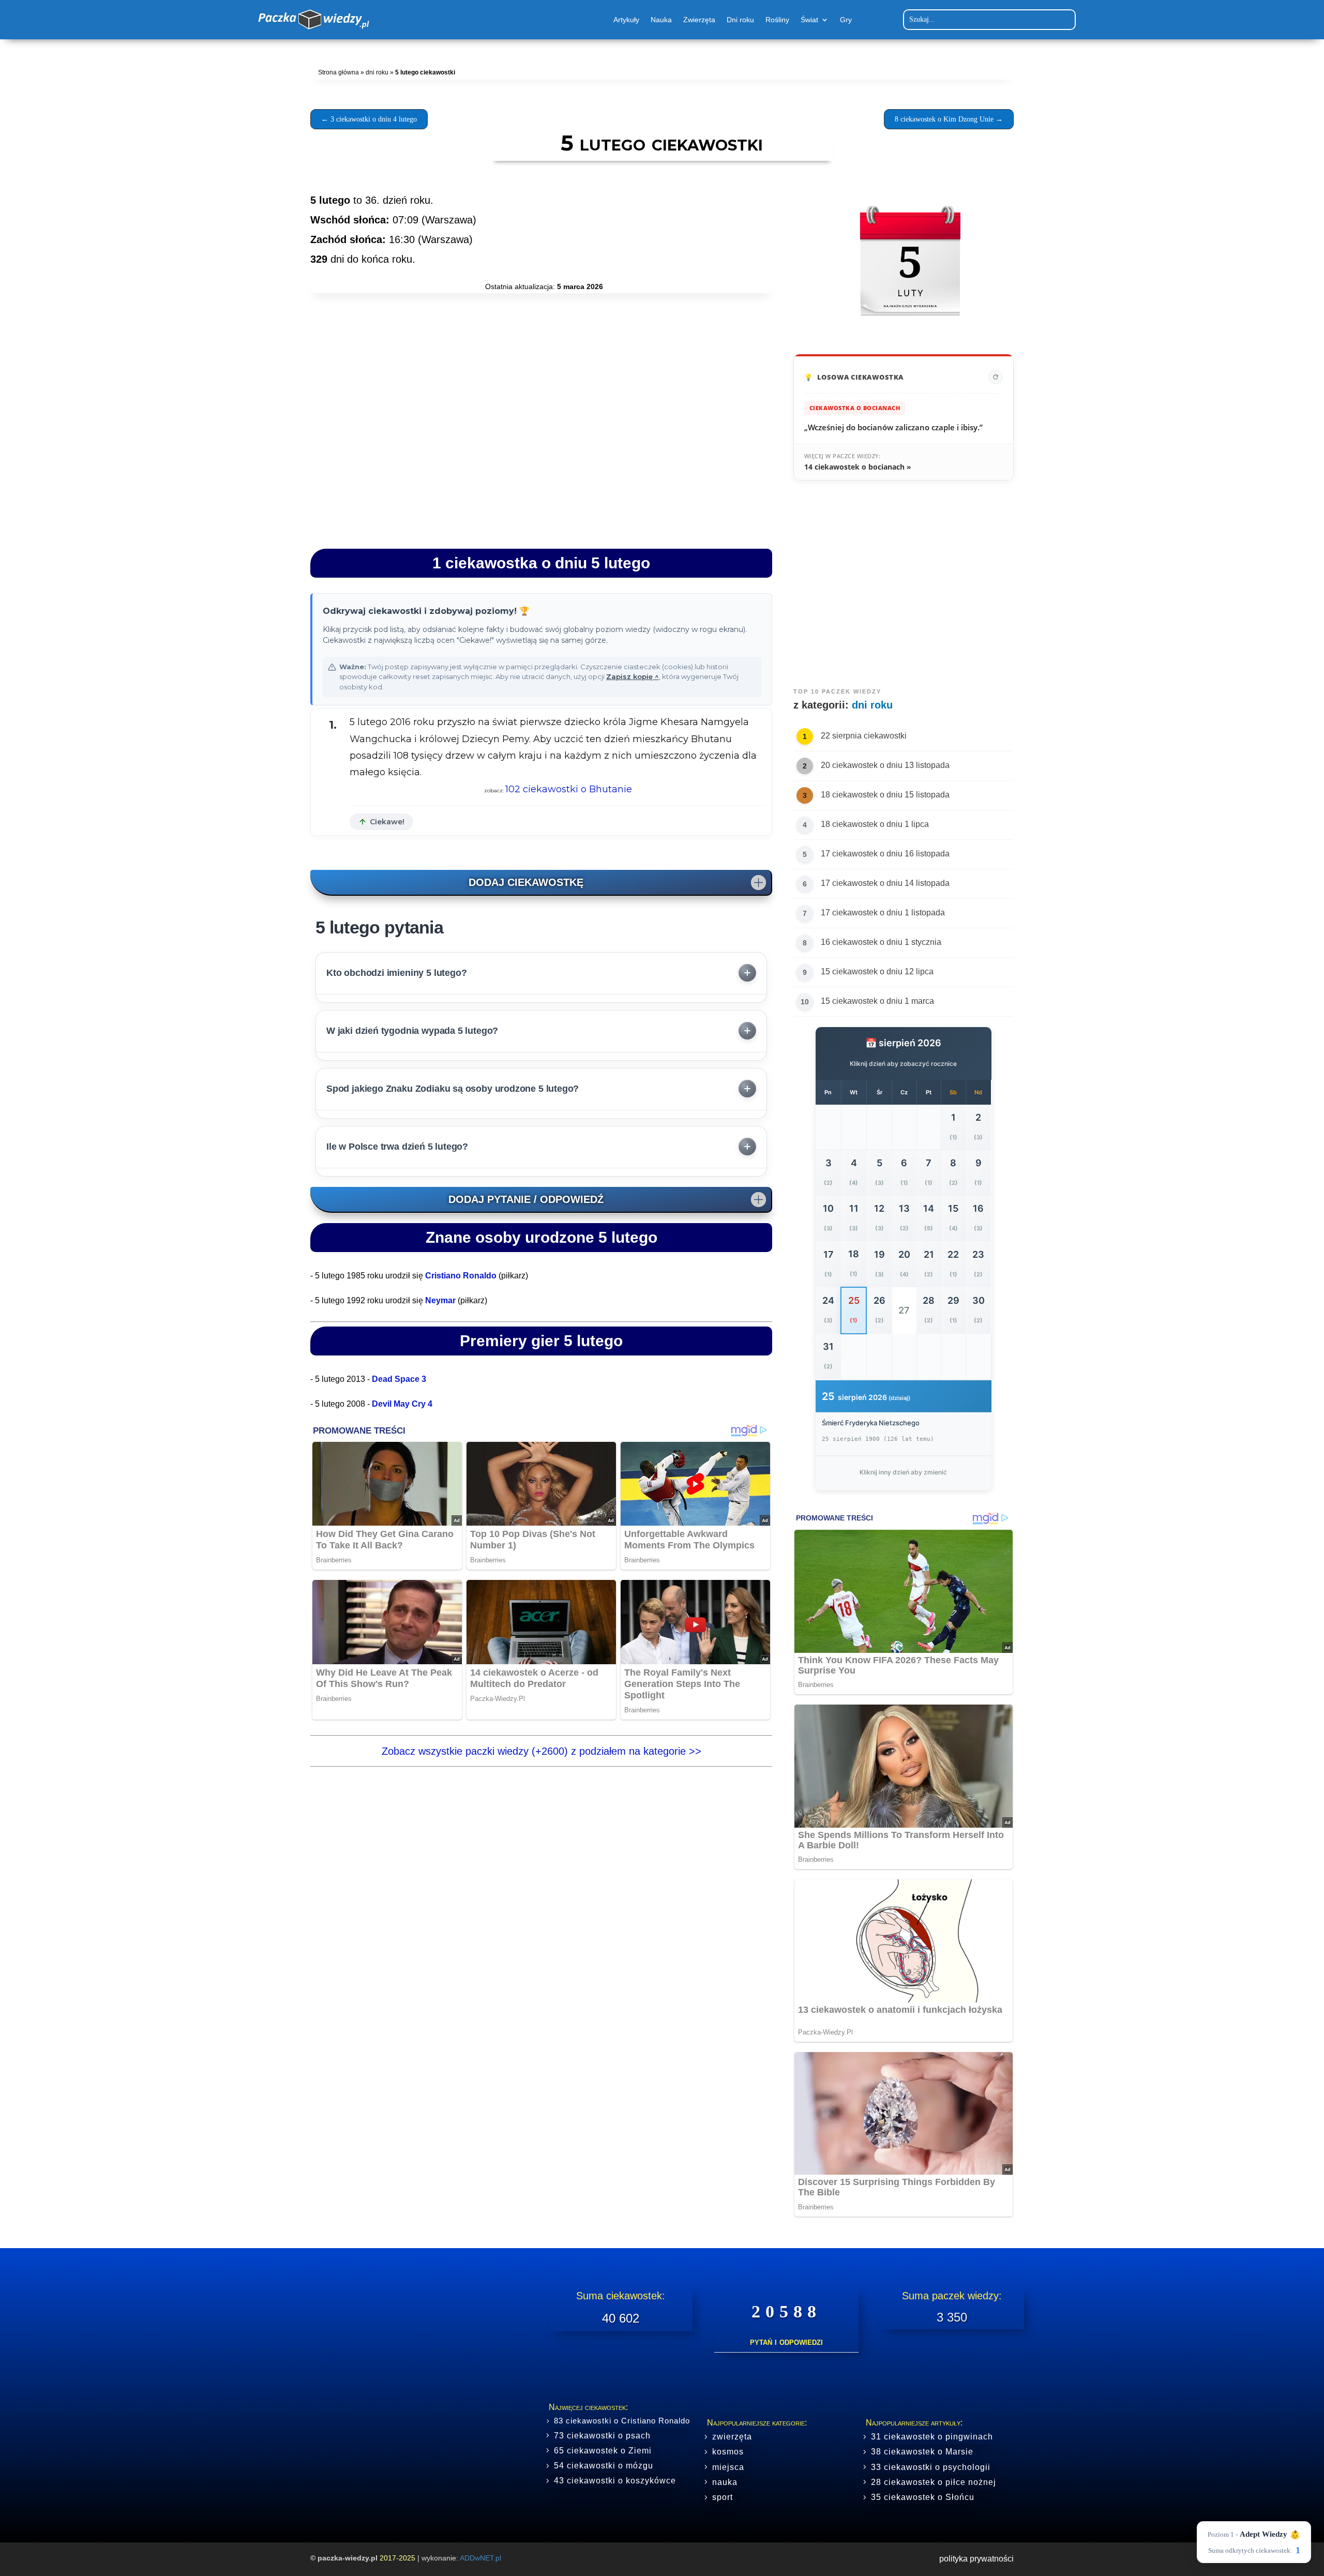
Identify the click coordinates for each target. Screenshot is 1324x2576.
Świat (809, 20)
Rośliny (777, 20)
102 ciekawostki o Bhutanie (569, 789)
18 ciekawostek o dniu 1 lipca (875, 824)
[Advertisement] (541, 446)
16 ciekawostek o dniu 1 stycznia (881, 942)
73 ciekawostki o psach (602, 2436)
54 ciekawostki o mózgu (604, 2466)
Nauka (661, 20)
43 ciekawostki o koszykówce (615, 2481)
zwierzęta (732, 2437)
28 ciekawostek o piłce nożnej (934, 2482)
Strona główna (338, 72)
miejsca (728, 2467)
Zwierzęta (699, 20)
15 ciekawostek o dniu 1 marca (877, 1001)
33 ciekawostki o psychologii (931, 2467)
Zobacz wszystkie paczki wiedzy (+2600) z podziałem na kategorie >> (541, 1751)
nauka (725, 2482)
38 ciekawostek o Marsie (922, 2452)
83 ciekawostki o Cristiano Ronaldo (622, 2421)
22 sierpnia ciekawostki (864, 736)
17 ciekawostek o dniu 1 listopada (883, 913)
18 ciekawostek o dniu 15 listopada (885, 795)
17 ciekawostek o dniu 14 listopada (885, 883)
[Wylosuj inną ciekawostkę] (996, 377)
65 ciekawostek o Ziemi (603, 2451)
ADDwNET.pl (480, 2558)
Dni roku (740, 20)
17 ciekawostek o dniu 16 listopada (885, 854)
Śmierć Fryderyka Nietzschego (871, 1423)
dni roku (377, 72)
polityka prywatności (976, 2559)
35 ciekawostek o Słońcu (923, 2497)
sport (723, 2497)
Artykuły (626, 20)
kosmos (728, 2452)
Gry (846, 20)
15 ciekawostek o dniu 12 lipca (877, 971)
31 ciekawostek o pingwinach (932, 2437)
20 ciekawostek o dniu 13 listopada (885, 765)
